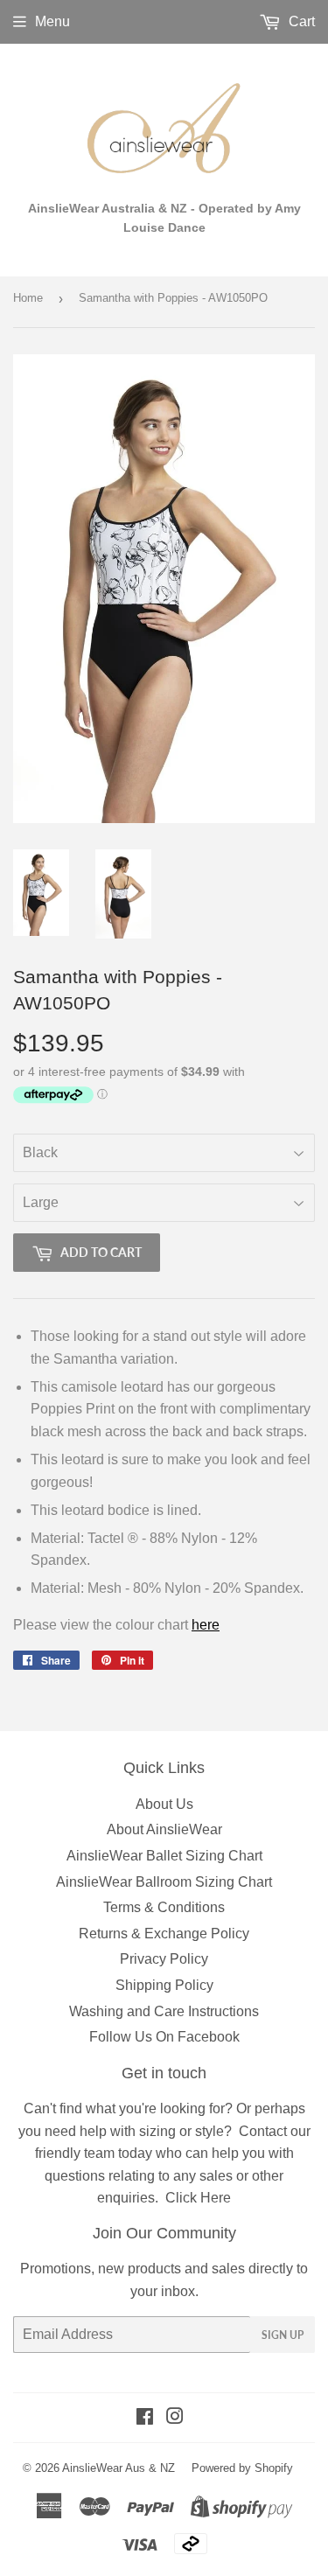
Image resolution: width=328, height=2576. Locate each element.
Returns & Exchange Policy (164, 1934)
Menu (52, 21)
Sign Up (283, 2335)
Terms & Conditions (164, 1907)
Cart (300, 21)
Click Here (198, 2198)
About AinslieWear (164, 1829)
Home (28, 298)
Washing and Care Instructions (164, 2011)
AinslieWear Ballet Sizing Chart (164, 1856)
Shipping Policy (164, 1985)
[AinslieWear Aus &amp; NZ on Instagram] (175, 2418)
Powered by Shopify (242, 2468)
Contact (263, 2131)
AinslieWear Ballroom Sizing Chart (164, 1882)
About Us (164, 1804)
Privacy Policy (164, 1959)
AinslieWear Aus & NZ (119, 2468)
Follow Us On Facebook (164, 2037)
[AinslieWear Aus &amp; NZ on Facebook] (145, 2418)
